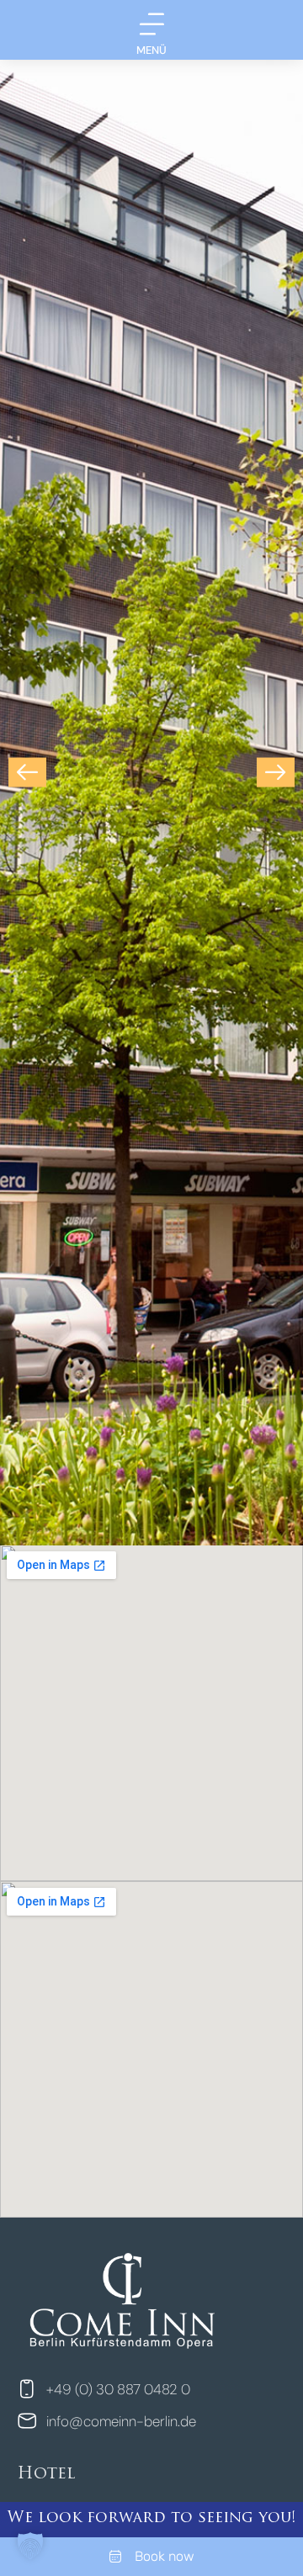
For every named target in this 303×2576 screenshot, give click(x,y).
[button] (27, 773)
